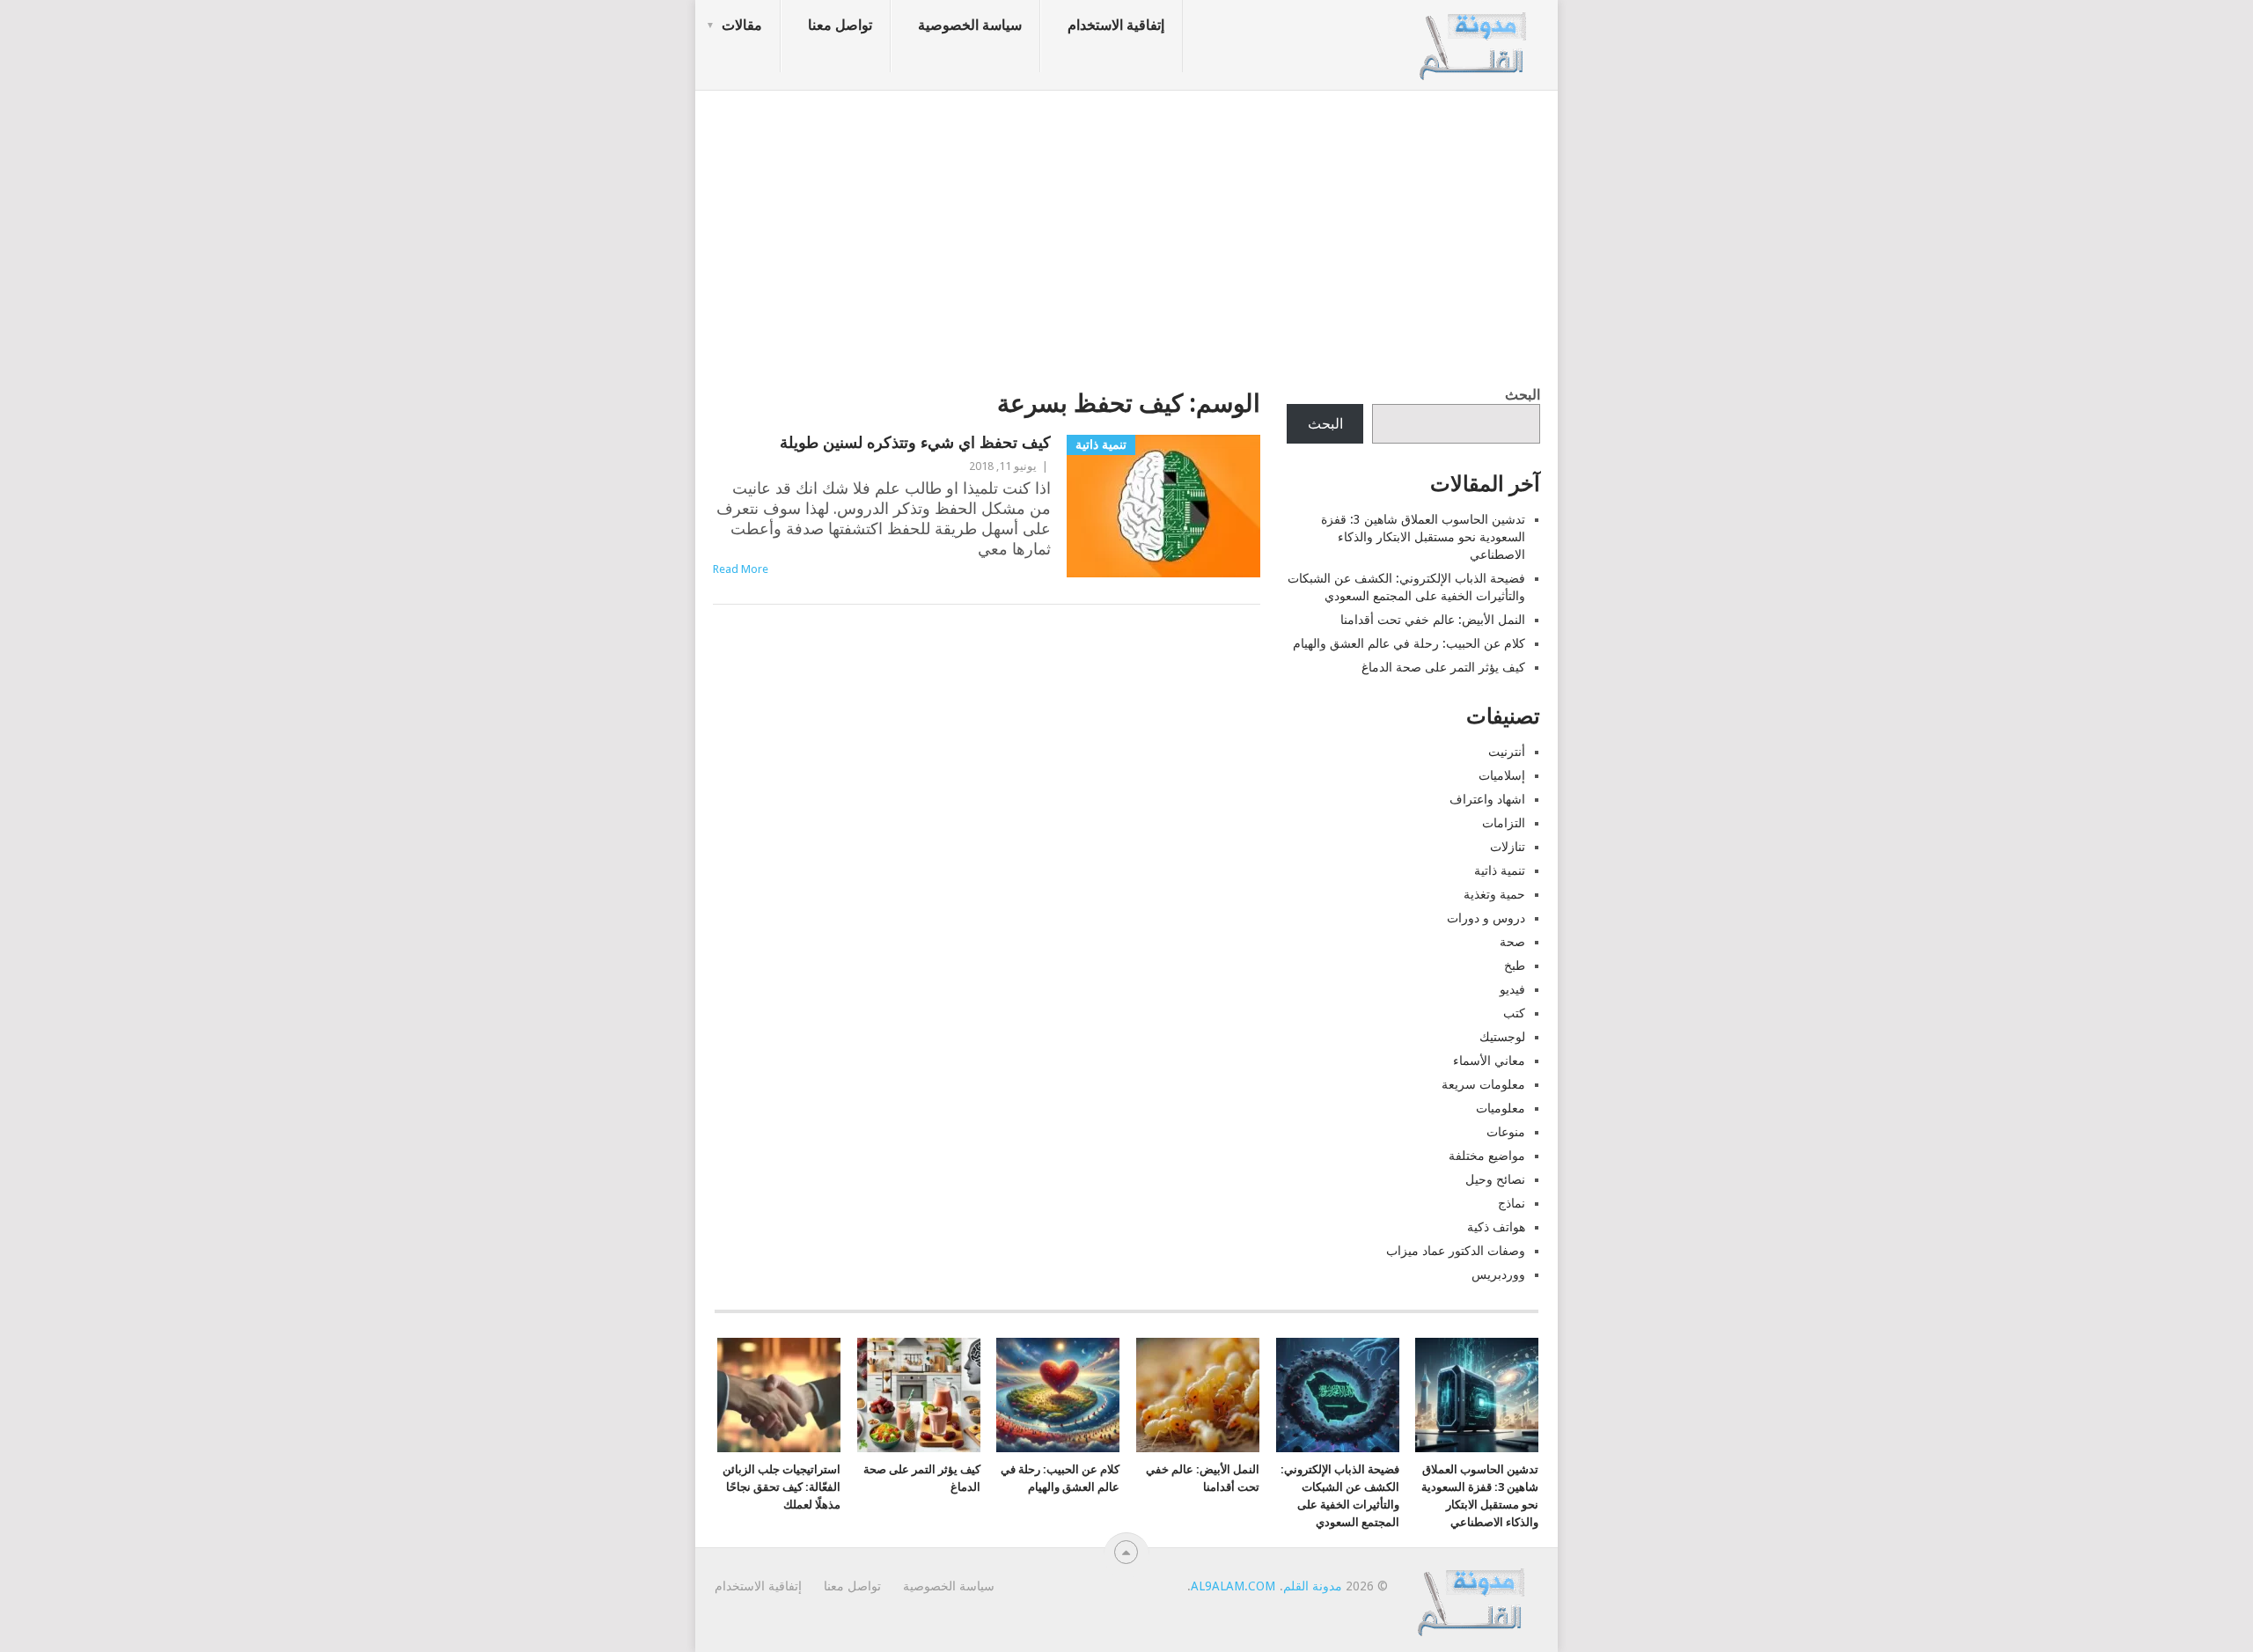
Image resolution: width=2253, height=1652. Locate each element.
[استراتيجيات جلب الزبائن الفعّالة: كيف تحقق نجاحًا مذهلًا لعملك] (779, 1395)
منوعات (1506, 1132)
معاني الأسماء (1489, 1061)
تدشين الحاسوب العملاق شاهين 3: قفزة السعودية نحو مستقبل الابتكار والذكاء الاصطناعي (1423, 537)
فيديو (1512, 989)
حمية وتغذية (1494, 894)
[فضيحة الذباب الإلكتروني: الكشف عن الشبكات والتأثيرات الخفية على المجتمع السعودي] (1338, 1395)
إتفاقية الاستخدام (1116, 25)
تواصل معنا (840, 25)
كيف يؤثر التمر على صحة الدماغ (1443, 667)
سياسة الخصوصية (970, 25)
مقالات (742, 25)
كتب (1514, 1013)
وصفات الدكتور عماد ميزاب (1456, 1251)
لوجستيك (1502, 1037)
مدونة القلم (1313, 1586)
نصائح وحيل (1495, 1179)
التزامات (1504, 823)
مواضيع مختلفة (1487, 1156)
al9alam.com (1233, 1586)
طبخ (1515, 966)
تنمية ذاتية (1500, 870)
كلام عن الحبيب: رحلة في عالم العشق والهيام (1409, 643)
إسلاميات (1502, 775)
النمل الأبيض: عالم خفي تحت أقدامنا (1433, 620)
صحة (1512, 942)
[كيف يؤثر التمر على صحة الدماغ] (919, 1395)
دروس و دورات (1486, 918)
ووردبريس (1498, 1274)
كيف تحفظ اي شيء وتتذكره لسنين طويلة (915, 442)
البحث (1523, 395)
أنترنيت (1507, 752)
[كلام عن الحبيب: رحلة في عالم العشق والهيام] (1058, 1395)
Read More (741, 569)
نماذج (1512, 1203)
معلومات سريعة (1483, 1084)
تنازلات (1508, 847)
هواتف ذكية (1496, 1227)
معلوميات (1501, 1108)
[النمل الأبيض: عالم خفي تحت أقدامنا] (1198, 1395)
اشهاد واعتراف (1487, 799)
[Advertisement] (1126, 233)
